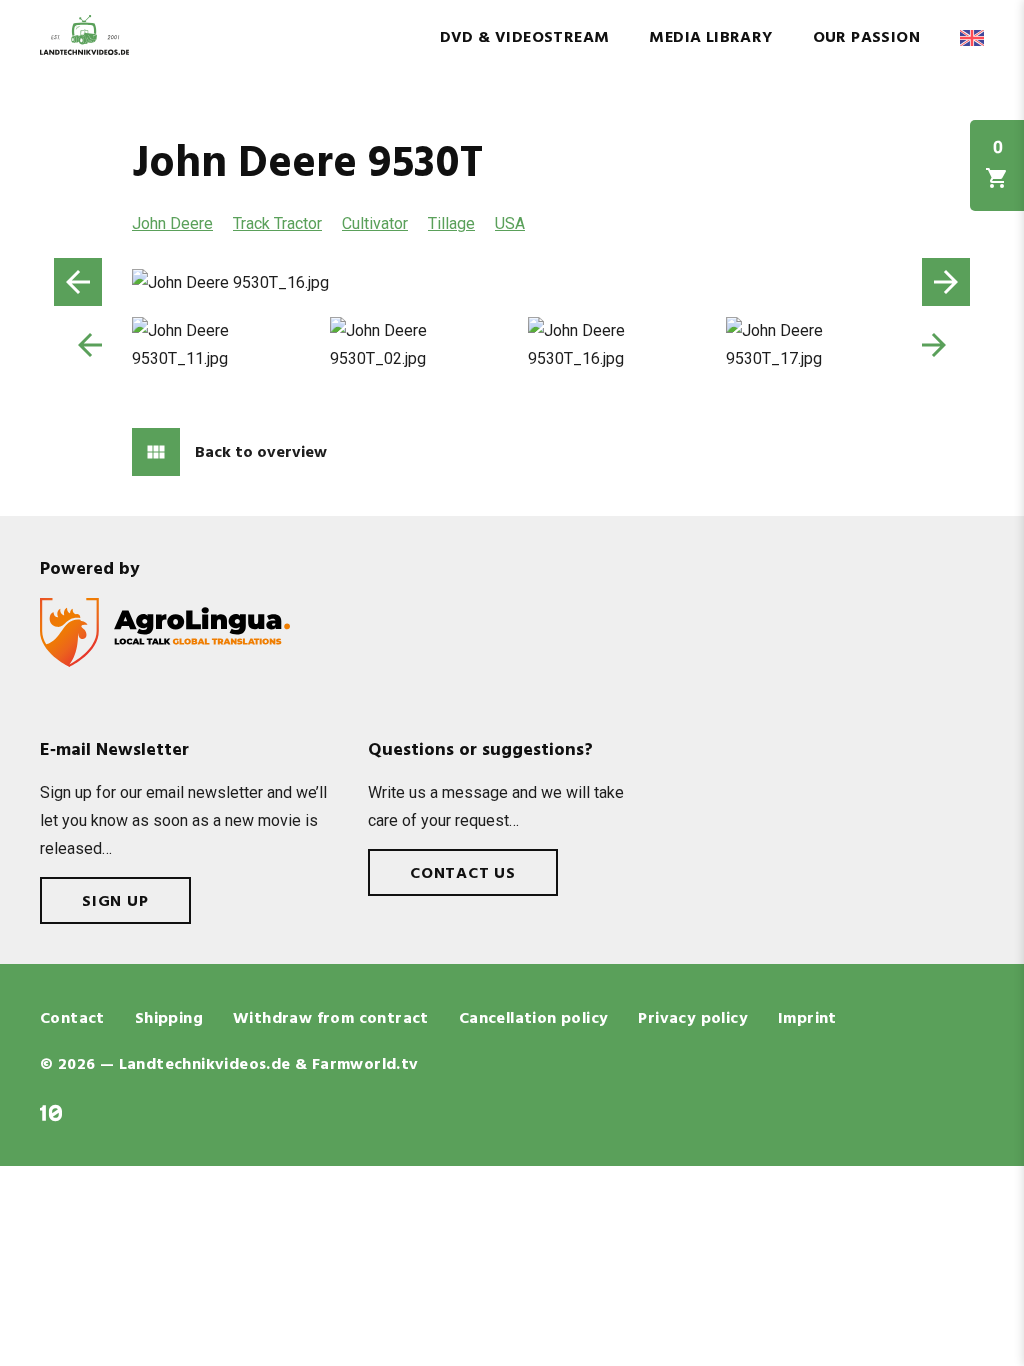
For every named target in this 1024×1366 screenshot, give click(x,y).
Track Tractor (277, 223)
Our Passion (866, 38)
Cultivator (375, 223)
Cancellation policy (534, 1019)
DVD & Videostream (525, 38)
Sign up (115, 902)
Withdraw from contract (331, 1019)
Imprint (807, 1019)
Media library (710, 38)
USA (510, 223)
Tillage (451, 223)
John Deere (172, 223)
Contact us (463, 874)
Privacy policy (693, 1019)
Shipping (169, 1019)
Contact (72, 1019)
